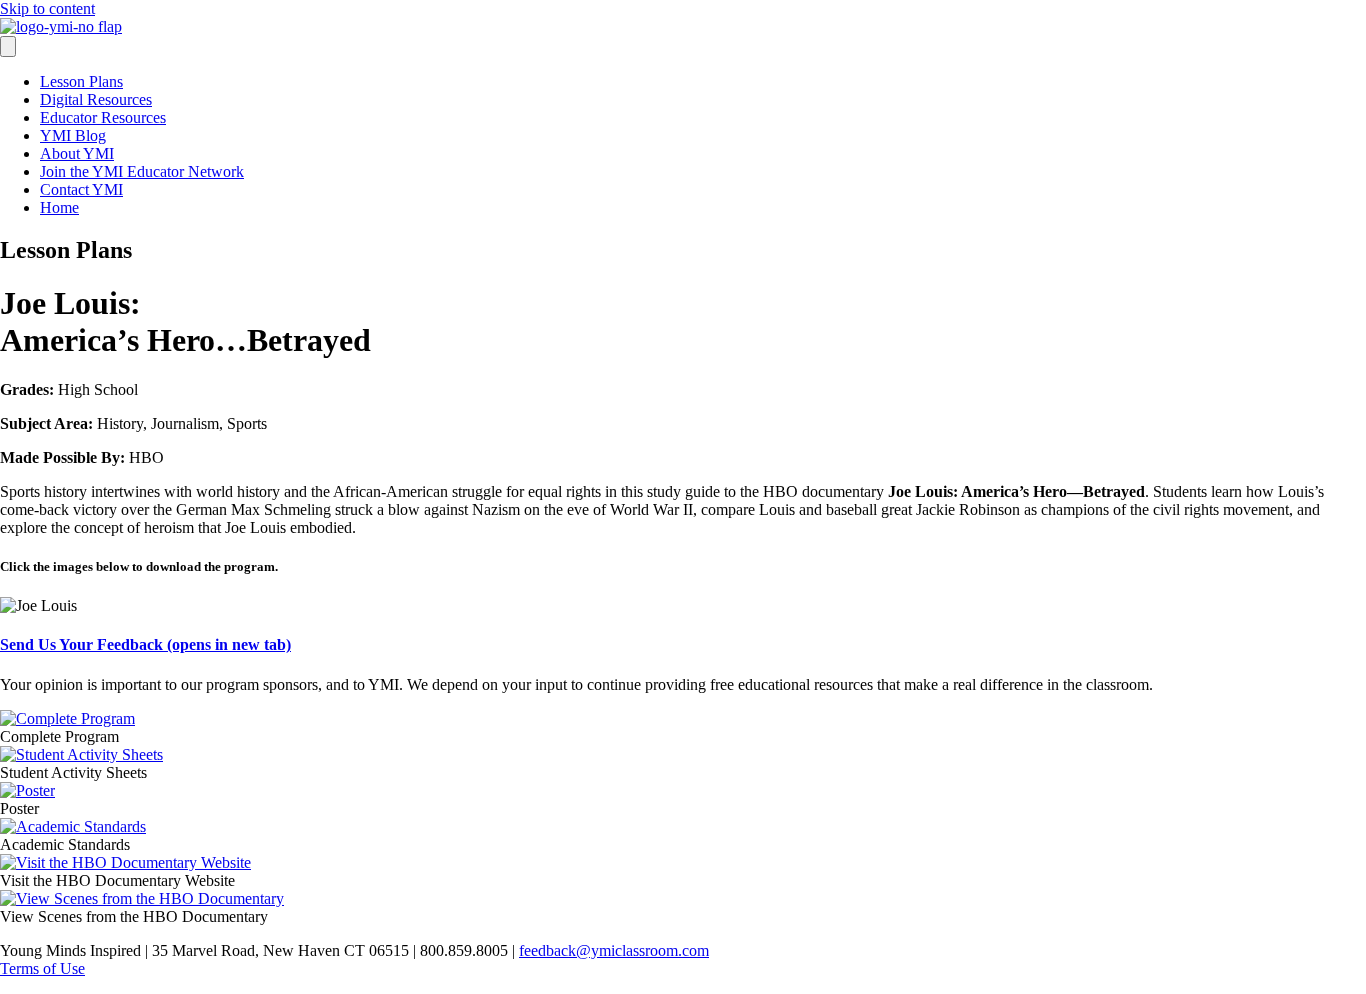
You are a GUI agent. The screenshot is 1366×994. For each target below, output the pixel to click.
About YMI (77, 153)
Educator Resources (103, 117)
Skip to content (47, 8)
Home (59, 207)
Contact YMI (81, 189)
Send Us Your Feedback (145, 644)
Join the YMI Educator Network (142, 171)
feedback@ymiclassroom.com (614, 950)
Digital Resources (96, 99)
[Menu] (8, 46)
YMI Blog (73, 135)
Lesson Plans (81, 81)
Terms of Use (42, 968)
